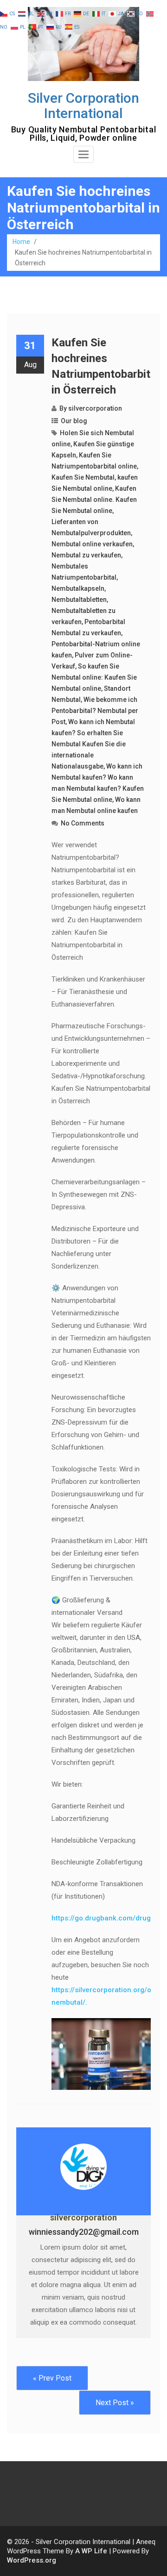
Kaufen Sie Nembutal (83, 477)
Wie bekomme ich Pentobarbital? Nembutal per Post (95, 711)
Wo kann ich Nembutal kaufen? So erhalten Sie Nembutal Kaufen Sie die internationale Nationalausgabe (93, 744)
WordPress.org (32, 2560)
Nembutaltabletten (79, 600)
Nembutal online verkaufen (92, 544)
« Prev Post (52, 2378)
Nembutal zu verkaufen (86, 555)
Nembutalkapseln (78, 588)
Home (21, 242)
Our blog (74, 421)
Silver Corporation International (83, 106)
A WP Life (91, 2551)
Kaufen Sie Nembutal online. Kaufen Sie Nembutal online (94, 500)
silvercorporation (95, 408)
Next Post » (115, 2403)
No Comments (83, 823)
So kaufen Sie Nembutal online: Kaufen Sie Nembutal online (94, 677)
